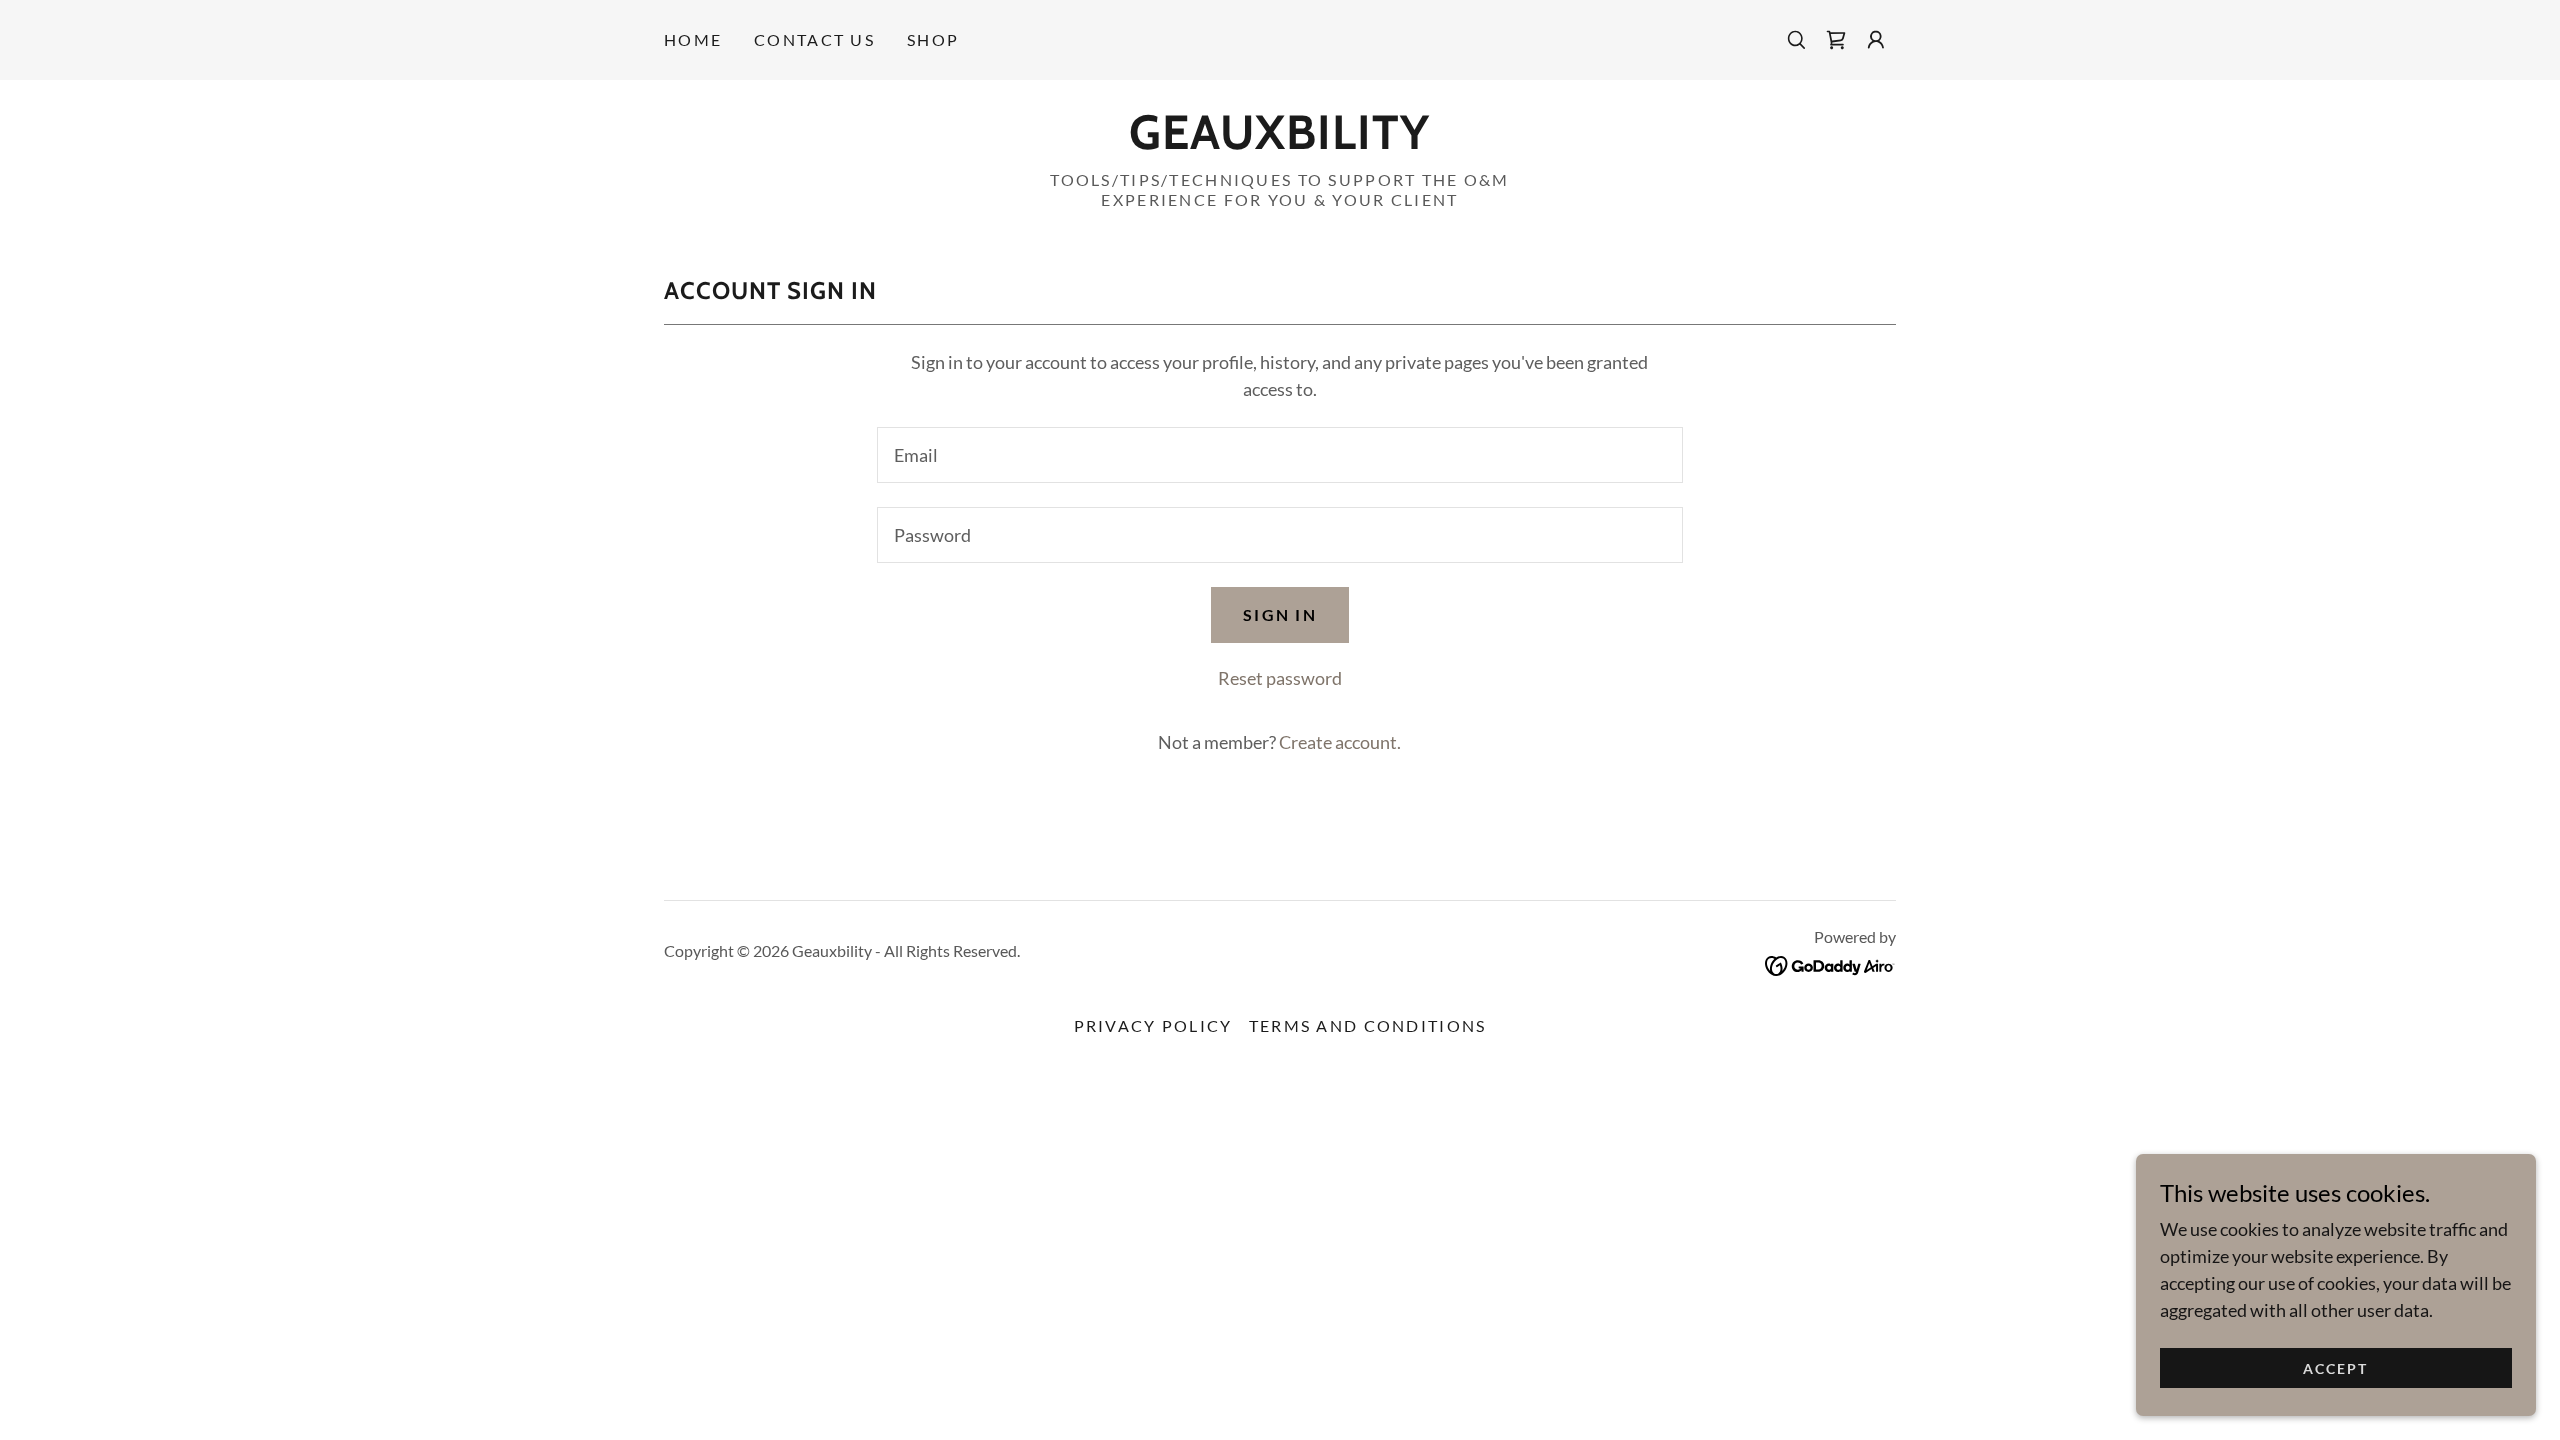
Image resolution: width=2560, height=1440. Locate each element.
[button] (1876, 40)
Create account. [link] (1340, 742)
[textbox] (1279, 455)
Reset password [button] (1280, 678)
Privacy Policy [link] (1153, 1025)
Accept (2335, 1368)
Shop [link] (933, 39)
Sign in (1280, 614)
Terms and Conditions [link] (1368, 1025)
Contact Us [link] (814, 39)
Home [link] (693, 39)
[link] (1836, 40)
